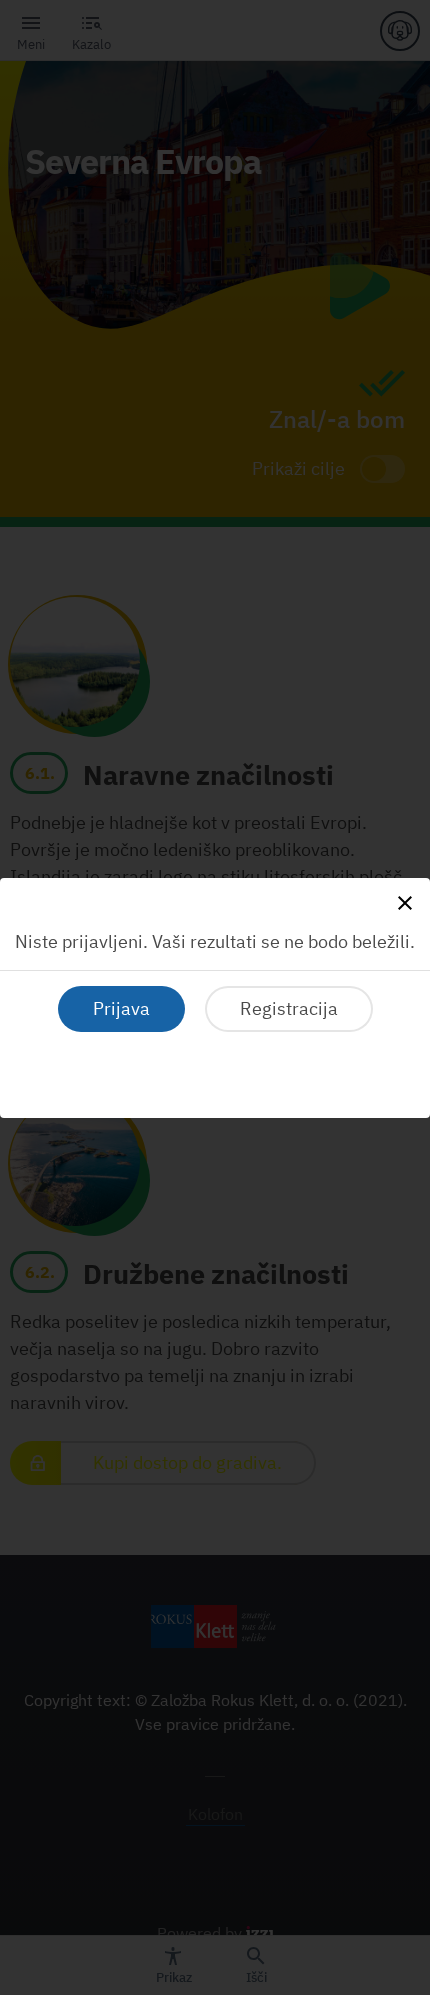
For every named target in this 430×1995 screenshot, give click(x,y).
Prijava (121, 1008)
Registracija (289, 1008)
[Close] (405, 903)
